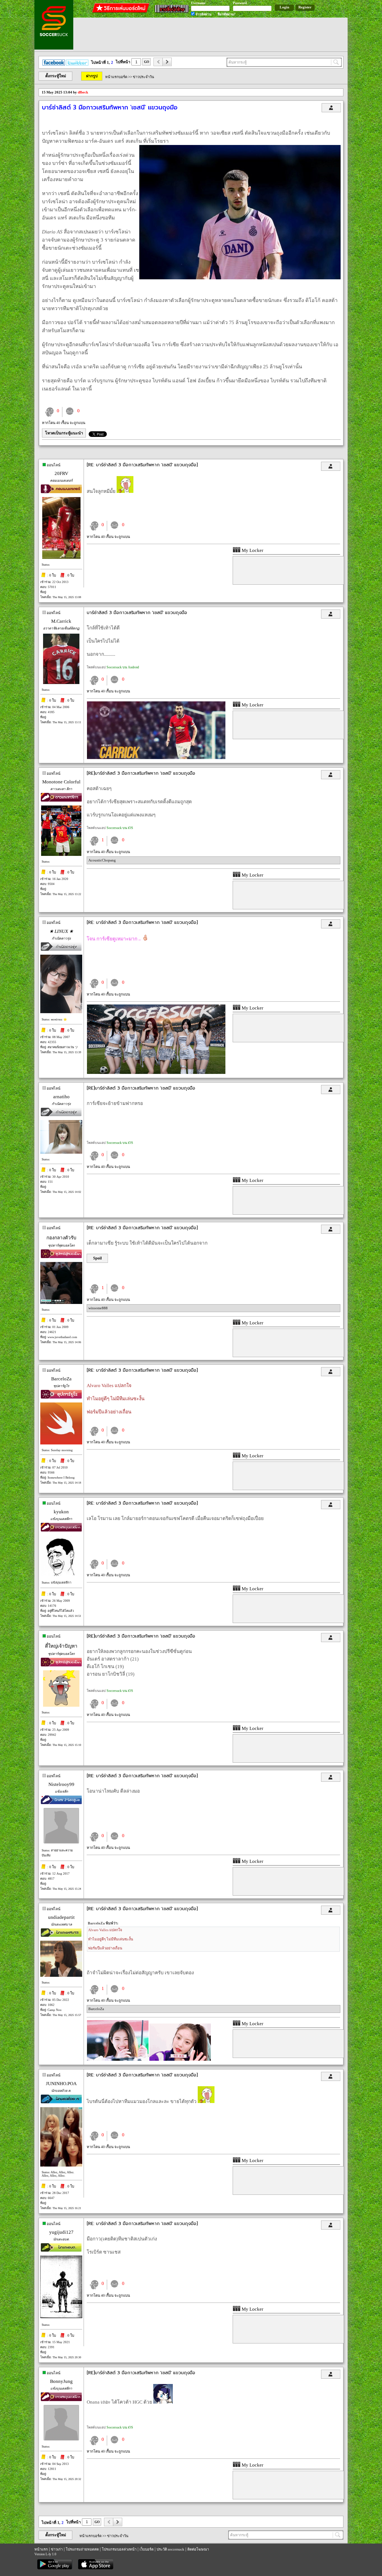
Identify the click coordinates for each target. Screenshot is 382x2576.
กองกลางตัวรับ (61, 1238)
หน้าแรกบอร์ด (116, 77)
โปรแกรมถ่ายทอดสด (82, 2549)
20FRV (61, 473)
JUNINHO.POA (61, 2084)
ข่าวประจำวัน (143, 77)
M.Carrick (61, 621)
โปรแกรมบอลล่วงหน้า (119, 2549)
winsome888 (98, 1308)
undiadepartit (61, 1917)
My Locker (252, 550)
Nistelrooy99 (61, 1784)
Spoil (97, 1258)
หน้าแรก (41, 2549)
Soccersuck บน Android (123, 667)
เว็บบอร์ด (147, 2549)
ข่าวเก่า (57, 2549)
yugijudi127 (61, 2232)
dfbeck (83, 92)
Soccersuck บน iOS (120, 828)
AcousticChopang (102, 860)
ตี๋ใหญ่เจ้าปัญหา (61, 1646)
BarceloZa (61, 1379)
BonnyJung (61, 2381)
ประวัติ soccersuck (170, 2549)
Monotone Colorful (61, 782)
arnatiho (61, 1097)
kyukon (61, 1512)
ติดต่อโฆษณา (198, 2549)
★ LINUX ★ (61, 931)
